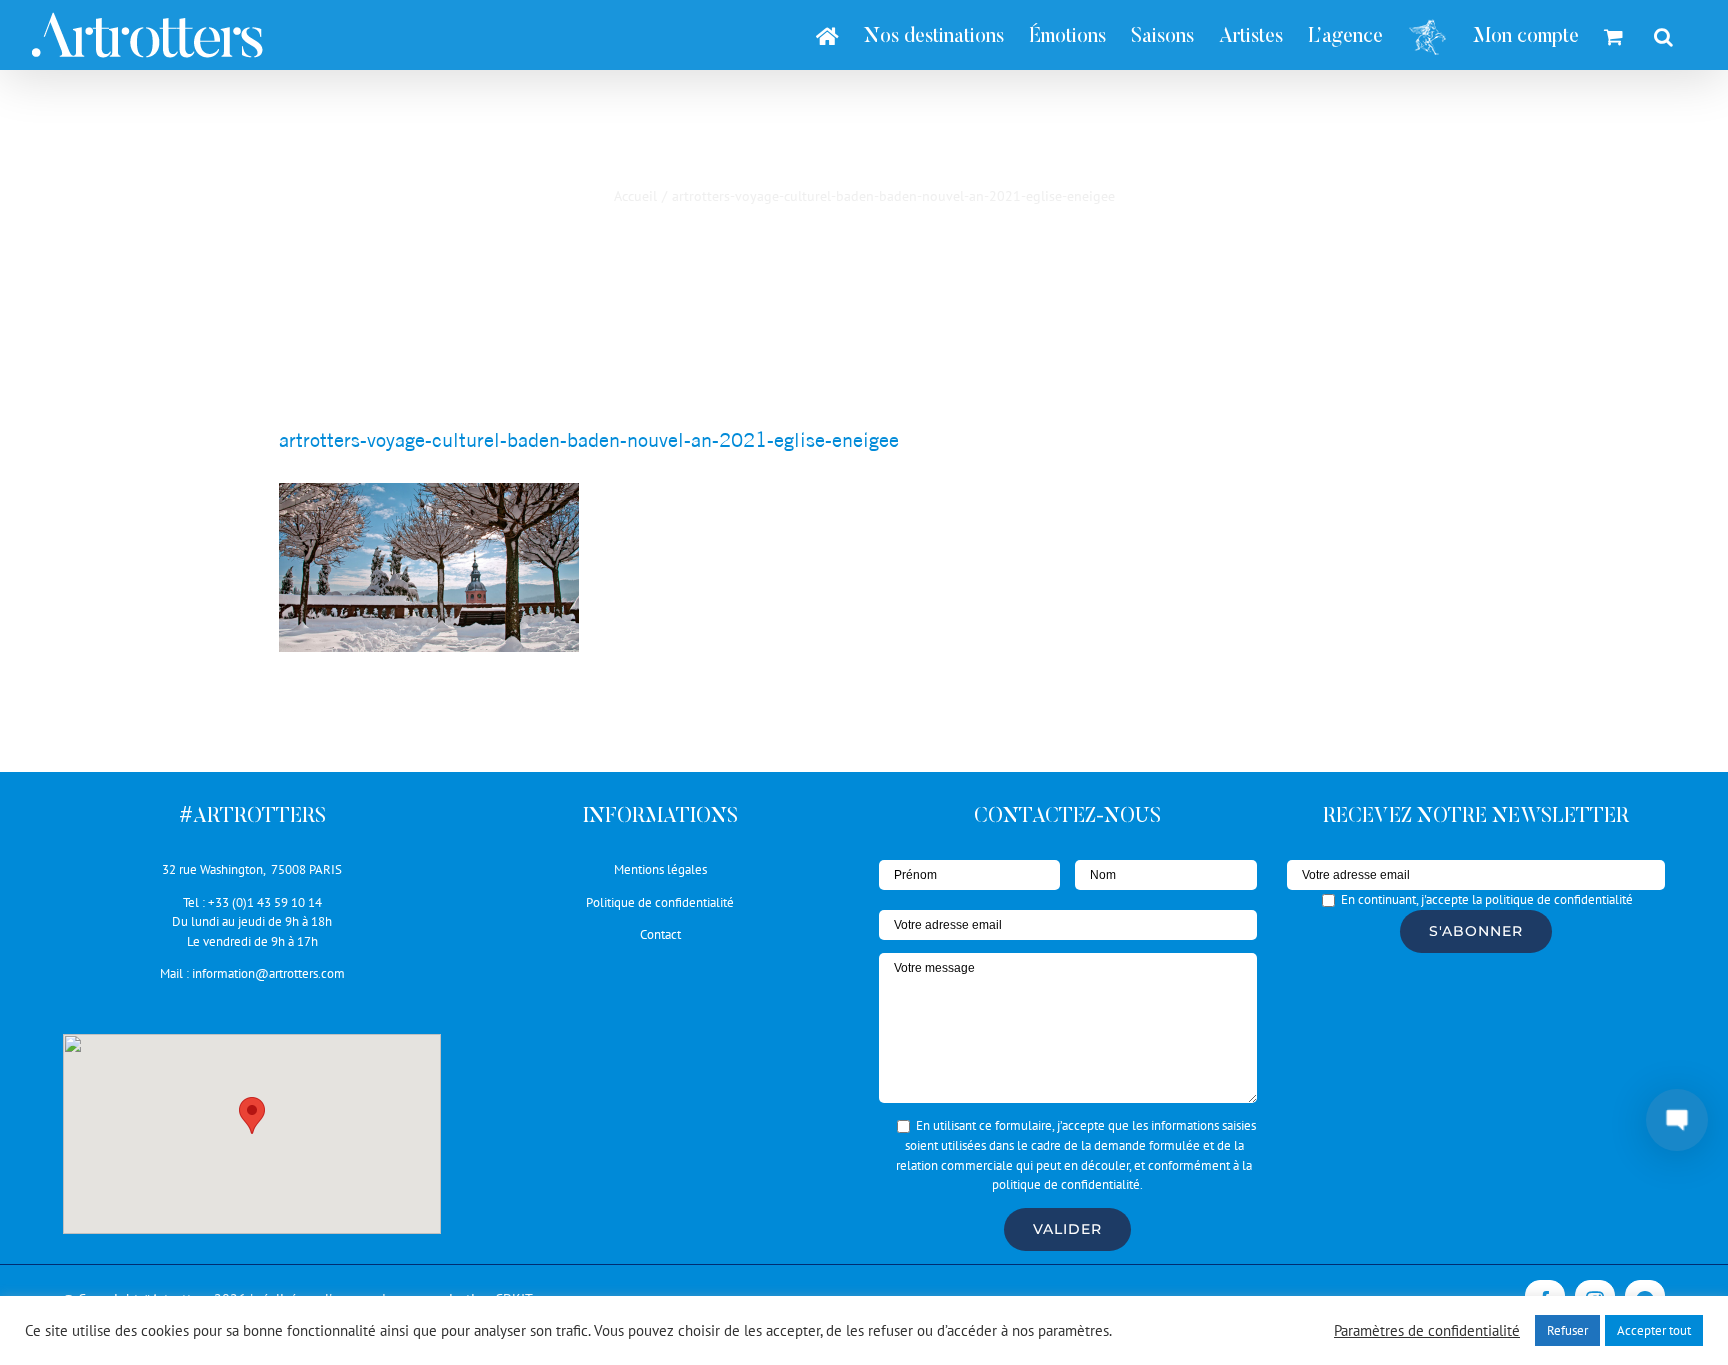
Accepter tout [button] (1654, 1330)
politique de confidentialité (1066, 1184)
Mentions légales (660, 869)
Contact (660, 934)
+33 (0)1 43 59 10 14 (265, 902)
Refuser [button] (1567, 1330)
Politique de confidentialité (660, 902)
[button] (252, 1115)
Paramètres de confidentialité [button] (1427, 1331)
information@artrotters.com (268, 973)
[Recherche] (1663, 35)
